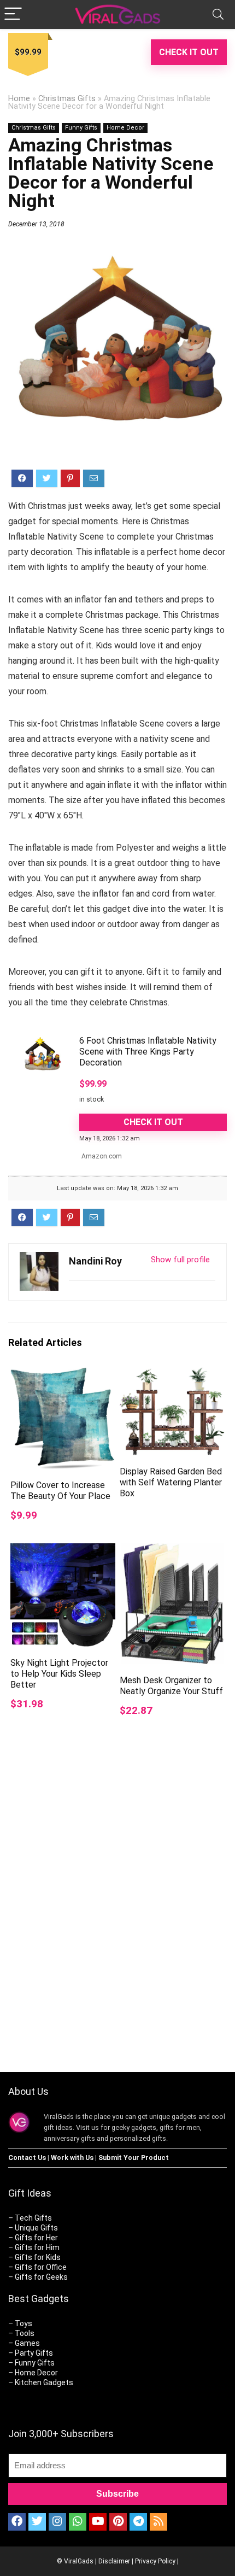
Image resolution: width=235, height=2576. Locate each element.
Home (19, 99)
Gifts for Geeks (41, 2277)
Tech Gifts (33, 2218)
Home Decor (125, 128)
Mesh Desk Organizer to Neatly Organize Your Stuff (171, 1686)
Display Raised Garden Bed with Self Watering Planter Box (171, 1482)
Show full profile (180, 1260)
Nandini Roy (95, 1261)
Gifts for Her (36, 2238)
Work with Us (72, 2158)
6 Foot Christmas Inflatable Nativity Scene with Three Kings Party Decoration (148, 1052)
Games (27, 2343)
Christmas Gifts (67, 99)
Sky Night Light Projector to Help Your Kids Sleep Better (59, 1674)
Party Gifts (34, 2353)
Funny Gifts (81, 128)
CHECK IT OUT (189, 52)
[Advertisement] (117, 1924)
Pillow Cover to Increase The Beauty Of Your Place (60, 1491)
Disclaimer (114, 2561)
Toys (23, 2323)
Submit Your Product (134, 2158)
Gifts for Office (41, 2267)
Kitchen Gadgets (44, 2382)
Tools (25, 2333)
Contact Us (27, 2158)
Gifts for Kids (38, 2257)
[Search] (218, 14)
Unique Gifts (36, 2228)
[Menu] (13, 14)
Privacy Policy (155, 2561)
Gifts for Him (37, 2247)
